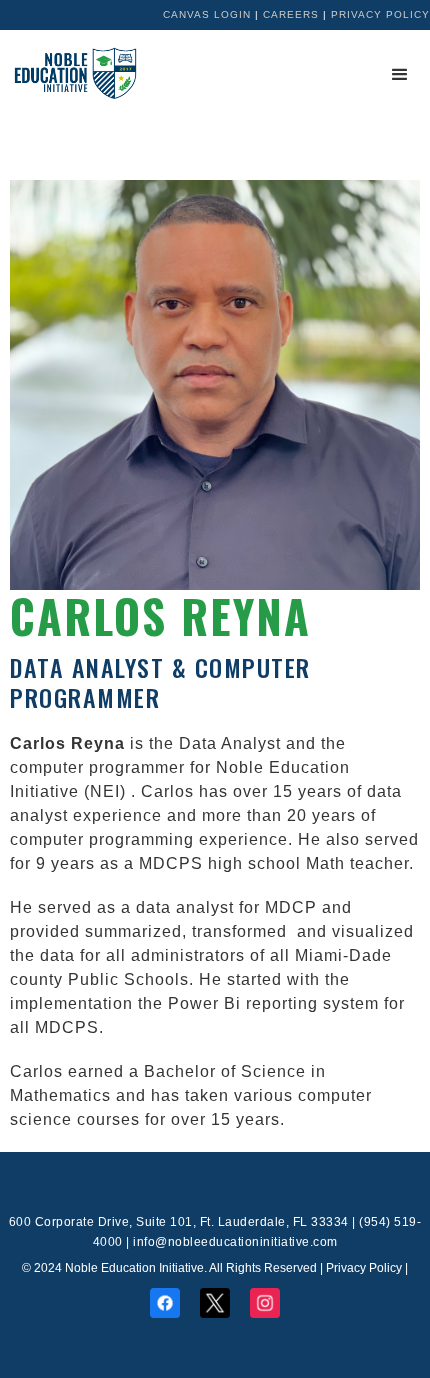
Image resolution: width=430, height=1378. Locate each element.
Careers (291, 14)
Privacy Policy (380, 14)
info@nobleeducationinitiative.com (235, 1242)
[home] (70, 73)
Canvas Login (207, 14)
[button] (400, 75)
